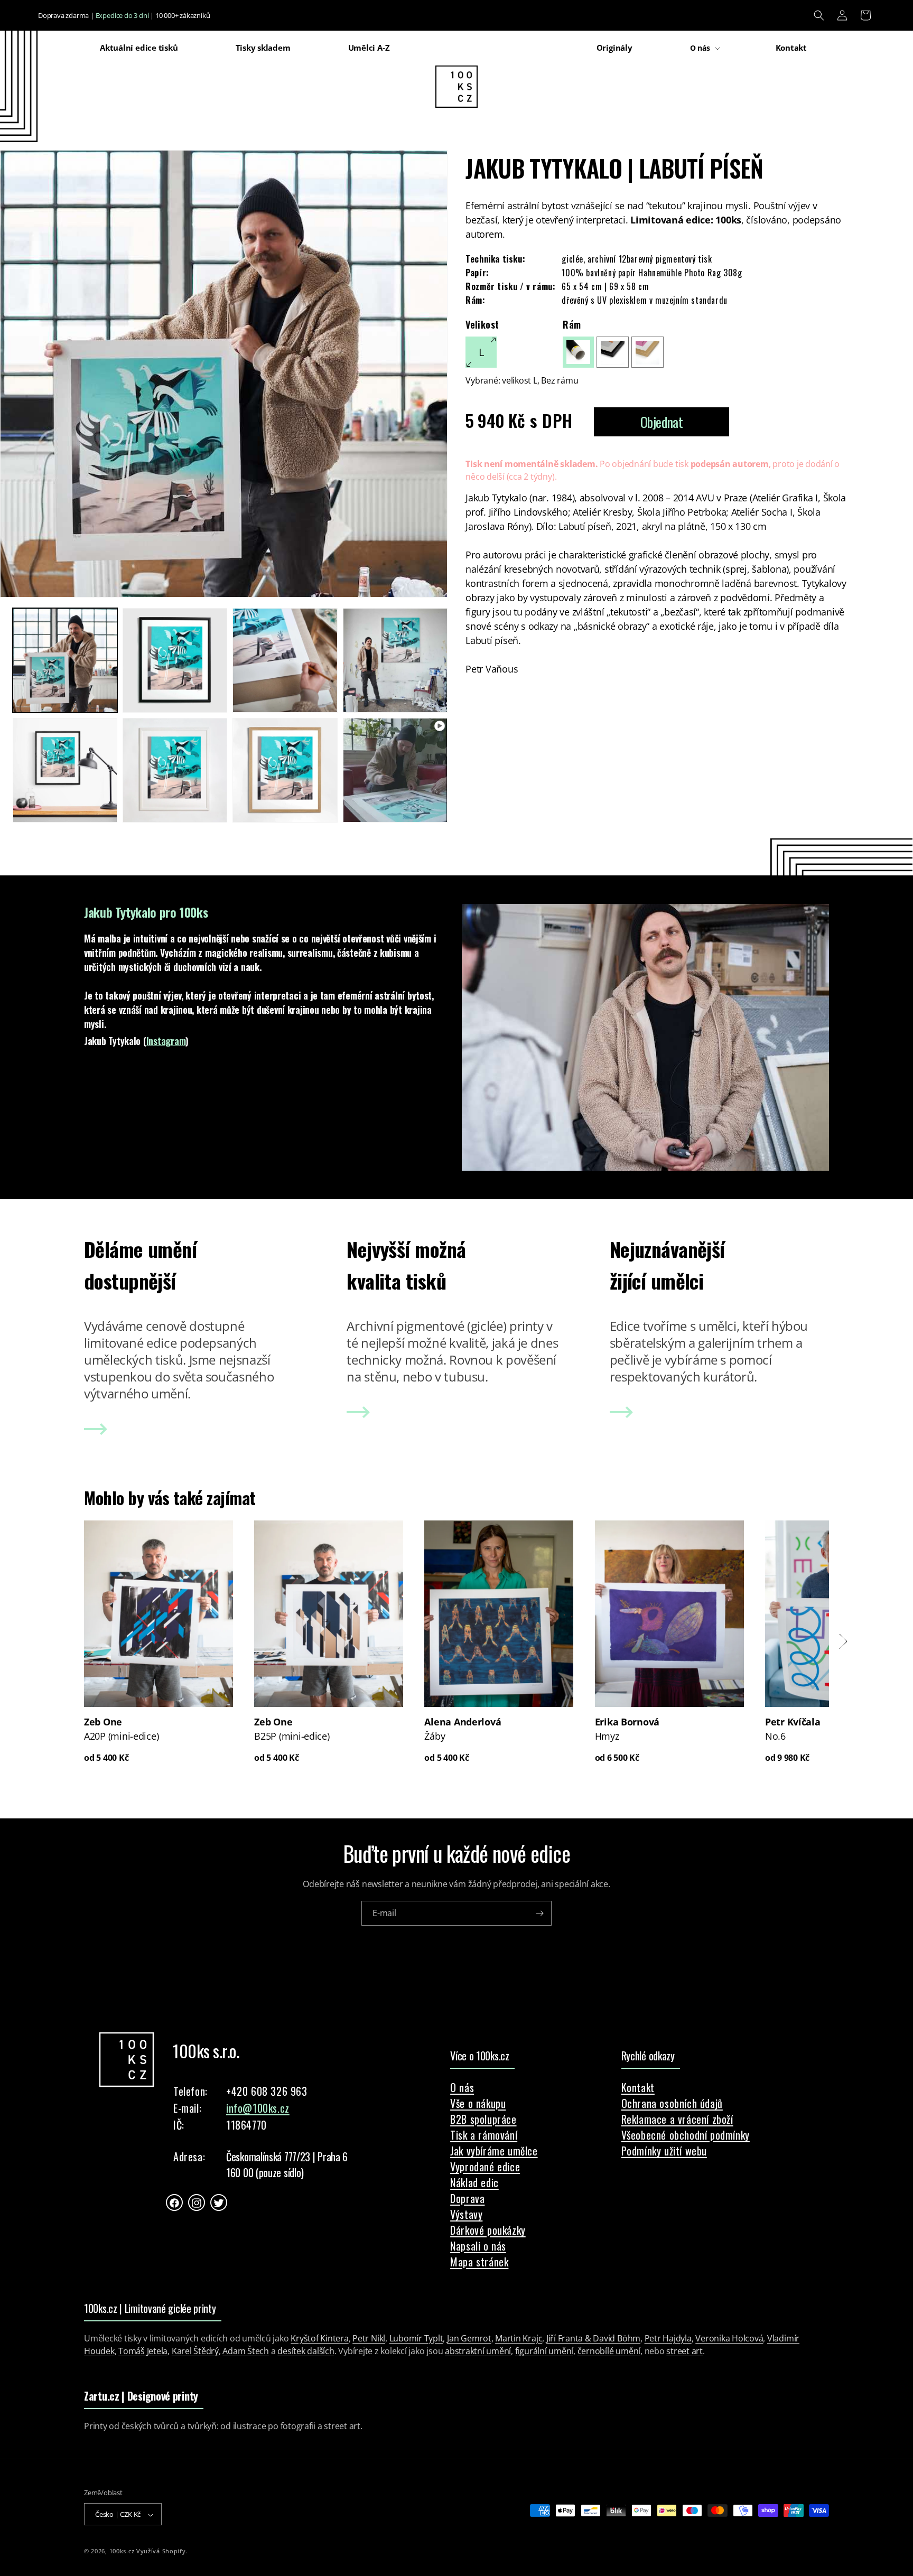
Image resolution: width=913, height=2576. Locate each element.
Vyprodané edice (485, 2167)
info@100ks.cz (258, 2108)
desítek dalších (306, 2351)
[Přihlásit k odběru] (539, 1913)
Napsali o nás (478, 2246)
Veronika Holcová (729, 2338)
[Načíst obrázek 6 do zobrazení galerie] (175, 770)
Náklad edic (474, 2182)
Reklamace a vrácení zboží (677, 2119)
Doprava (467, 2198)
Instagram (166, 1041)
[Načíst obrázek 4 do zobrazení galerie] (395, 660)
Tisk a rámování (484, 2135)
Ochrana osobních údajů (672, 2103)
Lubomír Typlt (416, 2338)
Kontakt (638, 2087)
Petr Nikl (369, 2338)
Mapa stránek (479, 2262)
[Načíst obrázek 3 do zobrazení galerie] (285, 660)
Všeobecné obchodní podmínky (686, 2135)
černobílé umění (609, 2351)
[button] (819, 15)
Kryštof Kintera (319, 2338)
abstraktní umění (478, 2351)
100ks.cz (122, 2551)
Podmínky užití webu (664, 2151)
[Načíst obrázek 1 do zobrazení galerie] (65, 660)
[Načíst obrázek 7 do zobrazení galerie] (285, 770)
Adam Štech (246, 2351)
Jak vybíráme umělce (494, 2151)
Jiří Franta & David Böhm (593, 2338)
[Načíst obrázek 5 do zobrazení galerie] (65, 770)
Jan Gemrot (469, 2338)
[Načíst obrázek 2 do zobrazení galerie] (175, 660)
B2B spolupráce (483, 2119)
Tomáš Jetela (143, 2351)
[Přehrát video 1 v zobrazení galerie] (395, 770)
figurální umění (544, 2351)
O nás (462, 2087)
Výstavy (466, 2214)
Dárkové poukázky (488, 2230)
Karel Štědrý (195, 2351)
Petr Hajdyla (668, 2338)
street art (684, 2351)
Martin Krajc (519, 2338)
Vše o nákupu (478, 2103)
